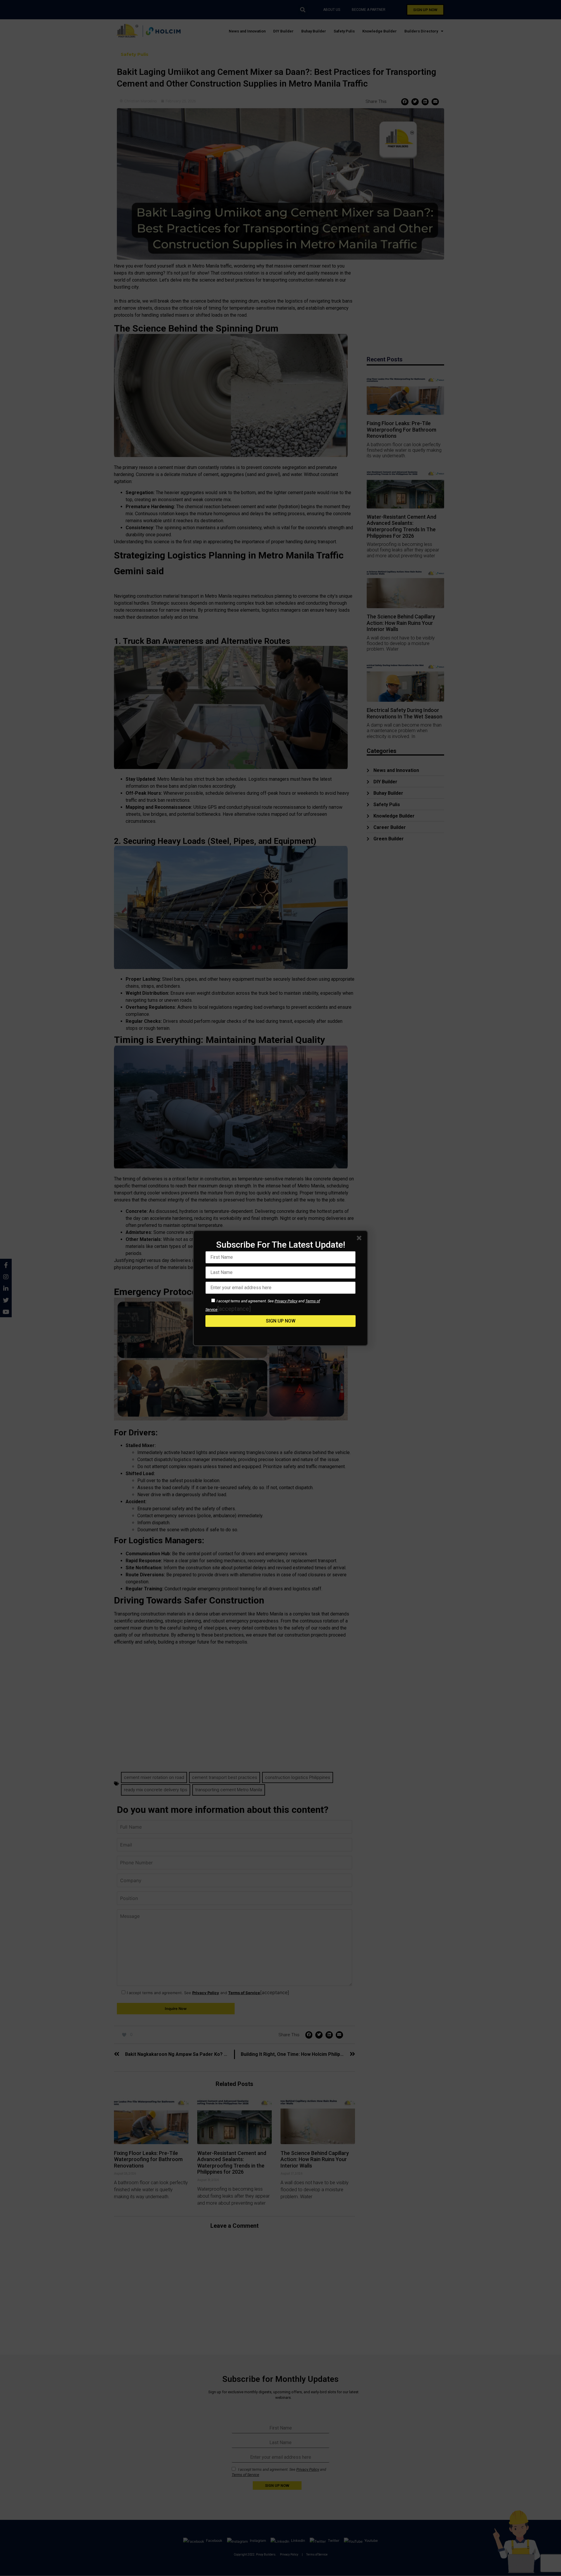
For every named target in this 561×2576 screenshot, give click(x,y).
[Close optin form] (360, 1239)
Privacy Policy (286, 1301)
